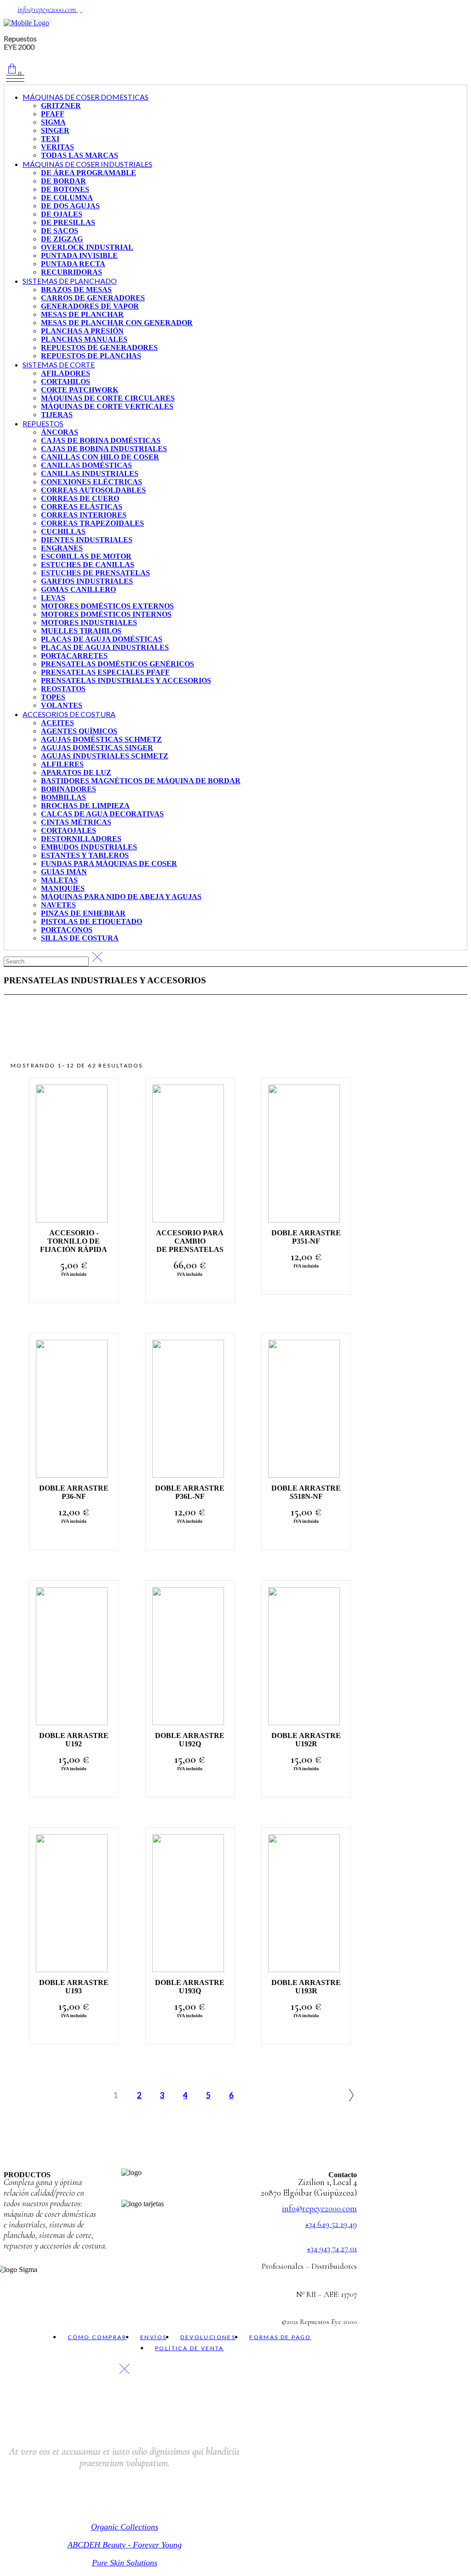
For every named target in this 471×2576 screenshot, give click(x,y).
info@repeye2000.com (48, 10)
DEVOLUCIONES (208, 2337)
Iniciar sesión (34, 19)
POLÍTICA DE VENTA (190, 2348)
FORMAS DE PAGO (280, 2337)
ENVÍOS (153, 2337)
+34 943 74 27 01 (332, 2248)
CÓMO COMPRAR (97, 2337)
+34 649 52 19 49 (331, 2224)
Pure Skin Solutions (125, 2563)
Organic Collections (125, 2527)
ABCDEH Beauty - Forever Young (125, 2545)
